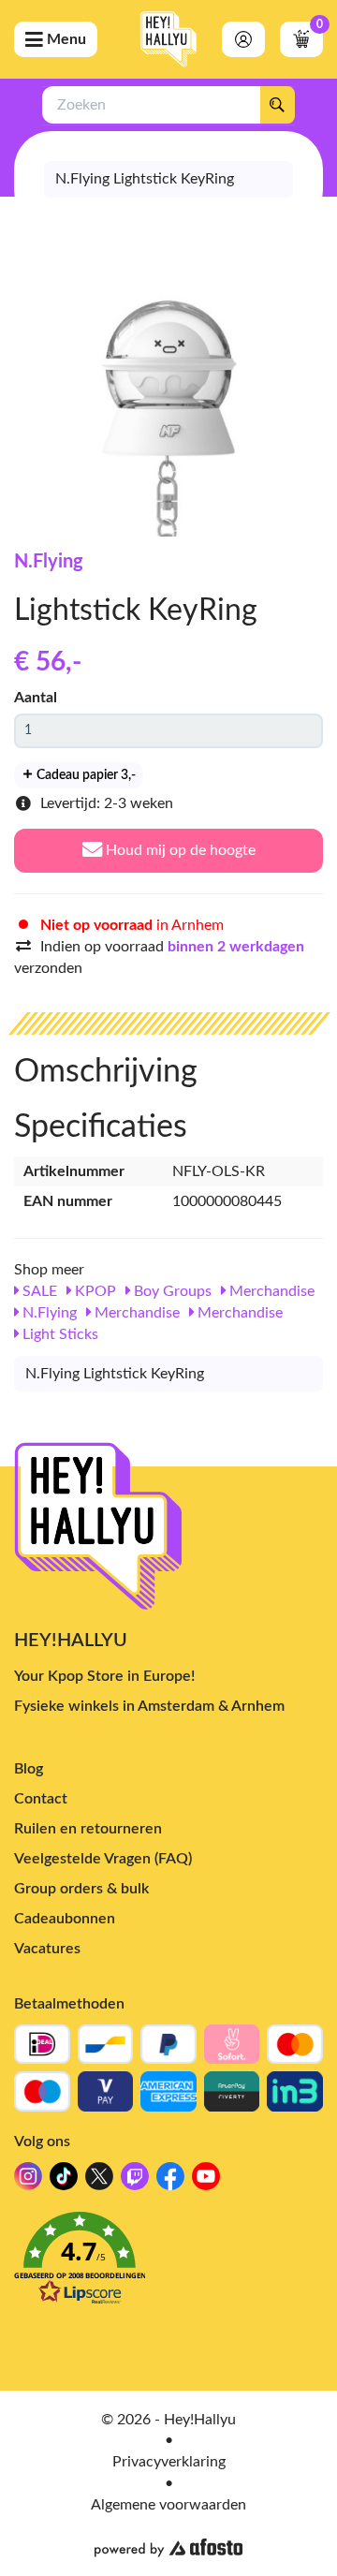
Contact (41, 1799)
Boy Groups (171, 1291)
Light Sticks (59, 1334)
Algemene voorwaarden (168, 2505)
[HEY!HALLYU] (168, 39)
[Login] (243, 39)
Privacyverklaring (169, 2462)
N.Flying (49, 562)
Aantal (36, 698)
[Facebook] (170, 2181)
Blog (29, 1769)
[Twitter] (99, 2181)
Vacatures (47, 1949)
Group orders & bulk (81, 1889)
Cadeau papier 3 (85, 775)
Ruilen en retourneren (88, 1829)
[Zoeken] (277, 105)
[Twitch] (135, 2181)
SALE (38, 1291)
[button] (168, 2264)
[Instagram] (28, 2181)
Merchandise (270, 1291)
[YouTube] (206, 2181)
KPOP (94, 1291)
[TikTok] (64, 2181)
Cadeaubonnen (65, 1919)
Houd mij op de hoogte (179, 850)
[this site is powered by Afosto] (168, 2548)
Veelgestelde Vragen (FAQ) (103, 1859)
